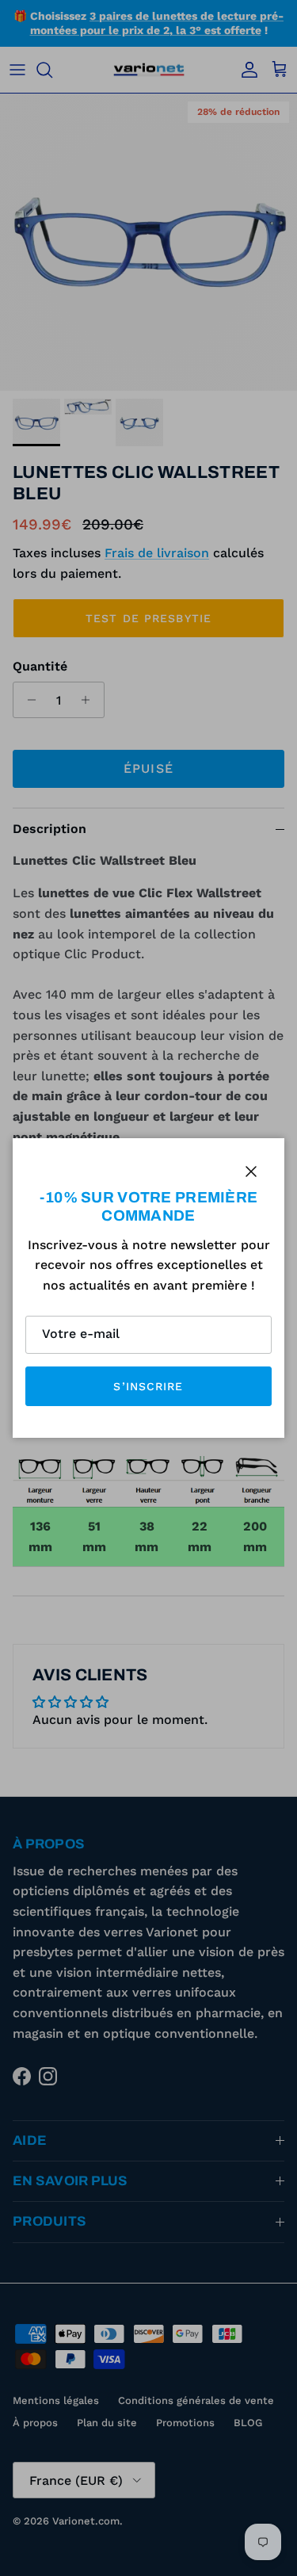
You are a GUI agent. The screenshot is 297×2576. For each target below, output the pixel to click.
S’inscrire (148, 1386)
